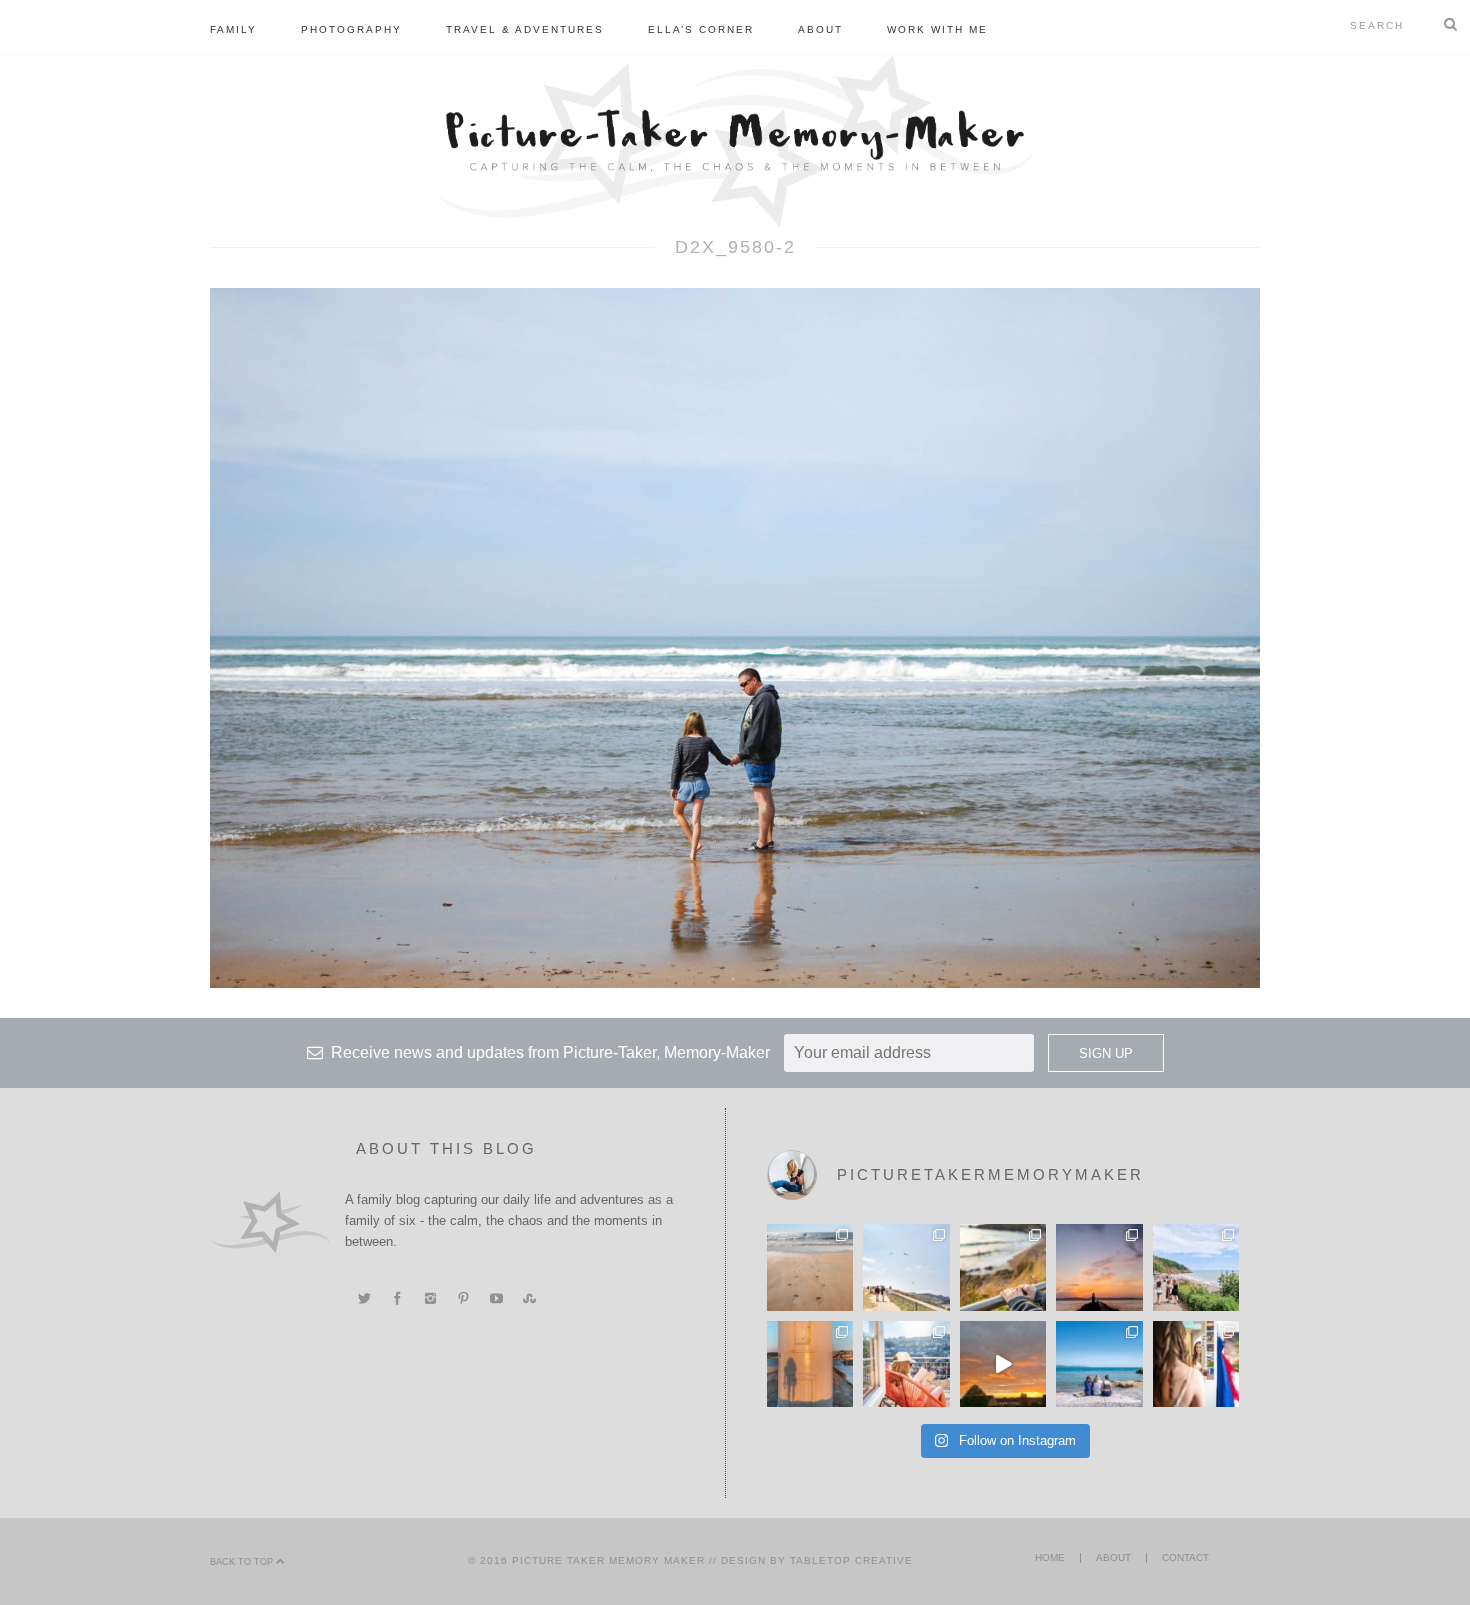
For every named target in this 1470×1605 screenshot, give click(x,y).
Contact (1185, 1557)
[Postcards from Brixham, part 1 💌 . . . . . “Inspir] (1099, 1364)
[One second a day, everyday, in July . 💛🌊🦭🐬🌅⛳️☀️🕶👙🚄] (1003, 1364)
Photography (351, 29)
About (820, 29)
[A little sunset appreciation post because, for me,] (1099, 1267)
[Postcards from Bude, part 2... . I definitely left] (810, 1267)
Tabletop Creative (851, 1560)
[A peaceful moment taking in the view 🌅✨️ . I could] (1003, 1267)
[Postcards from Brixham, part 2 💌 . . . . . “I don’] (1196, 1267)
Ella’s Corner (701, 29)
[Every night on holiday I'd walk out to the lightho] (810, 1364)
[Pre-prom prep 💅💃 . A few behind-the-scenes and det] (1196, 1364)
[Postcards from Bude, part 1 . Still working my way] (906, 1267)
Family (233, 29)
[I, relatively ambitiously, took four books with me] (906, 1364)
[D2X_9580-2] (735, 637)
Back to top (243, 1562)
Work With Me (937, 29)
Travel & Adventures (525, 29)
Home (1050, 1557)
